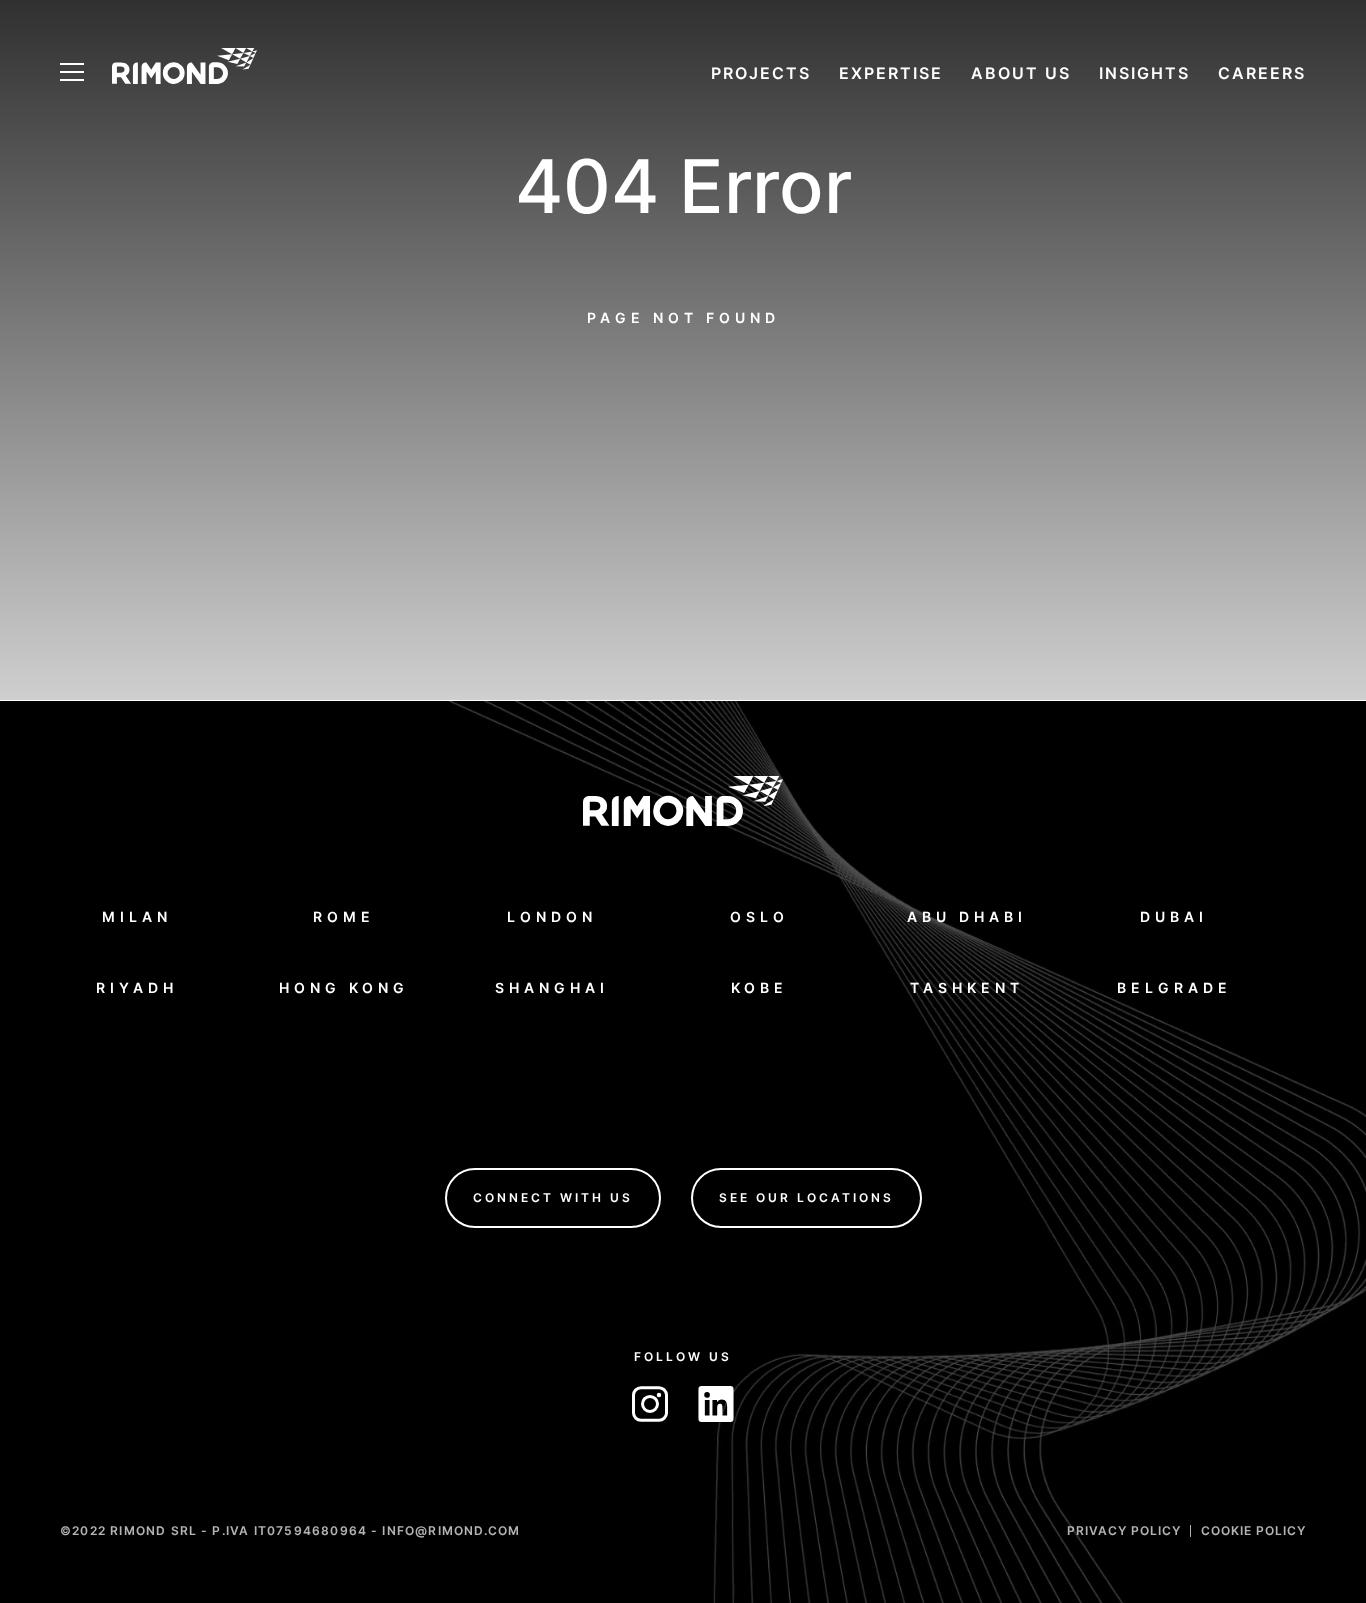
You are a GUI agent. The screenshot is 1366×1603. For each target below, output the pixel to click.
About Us (1021, 73)
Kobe (759, 986)
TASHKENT (967, 986)
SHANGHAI (552, 986)
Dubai (1174, 915)
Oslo (759, 915)
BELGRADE (1174, 986)
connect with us (553, 1196)
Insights (1144, 73)
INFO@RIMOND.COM (451, 1529)
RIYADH (137, 986)
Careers (1262, 73)
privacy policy (1124, 1529)
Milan (137, 915)
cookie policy (1253, 1529)
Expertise (891, 73)
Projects (761, 73)
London (552, 915)
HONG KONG (344, 986)
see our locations (806, 1196)
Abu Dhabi (967, 915)
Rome (344, 915)
